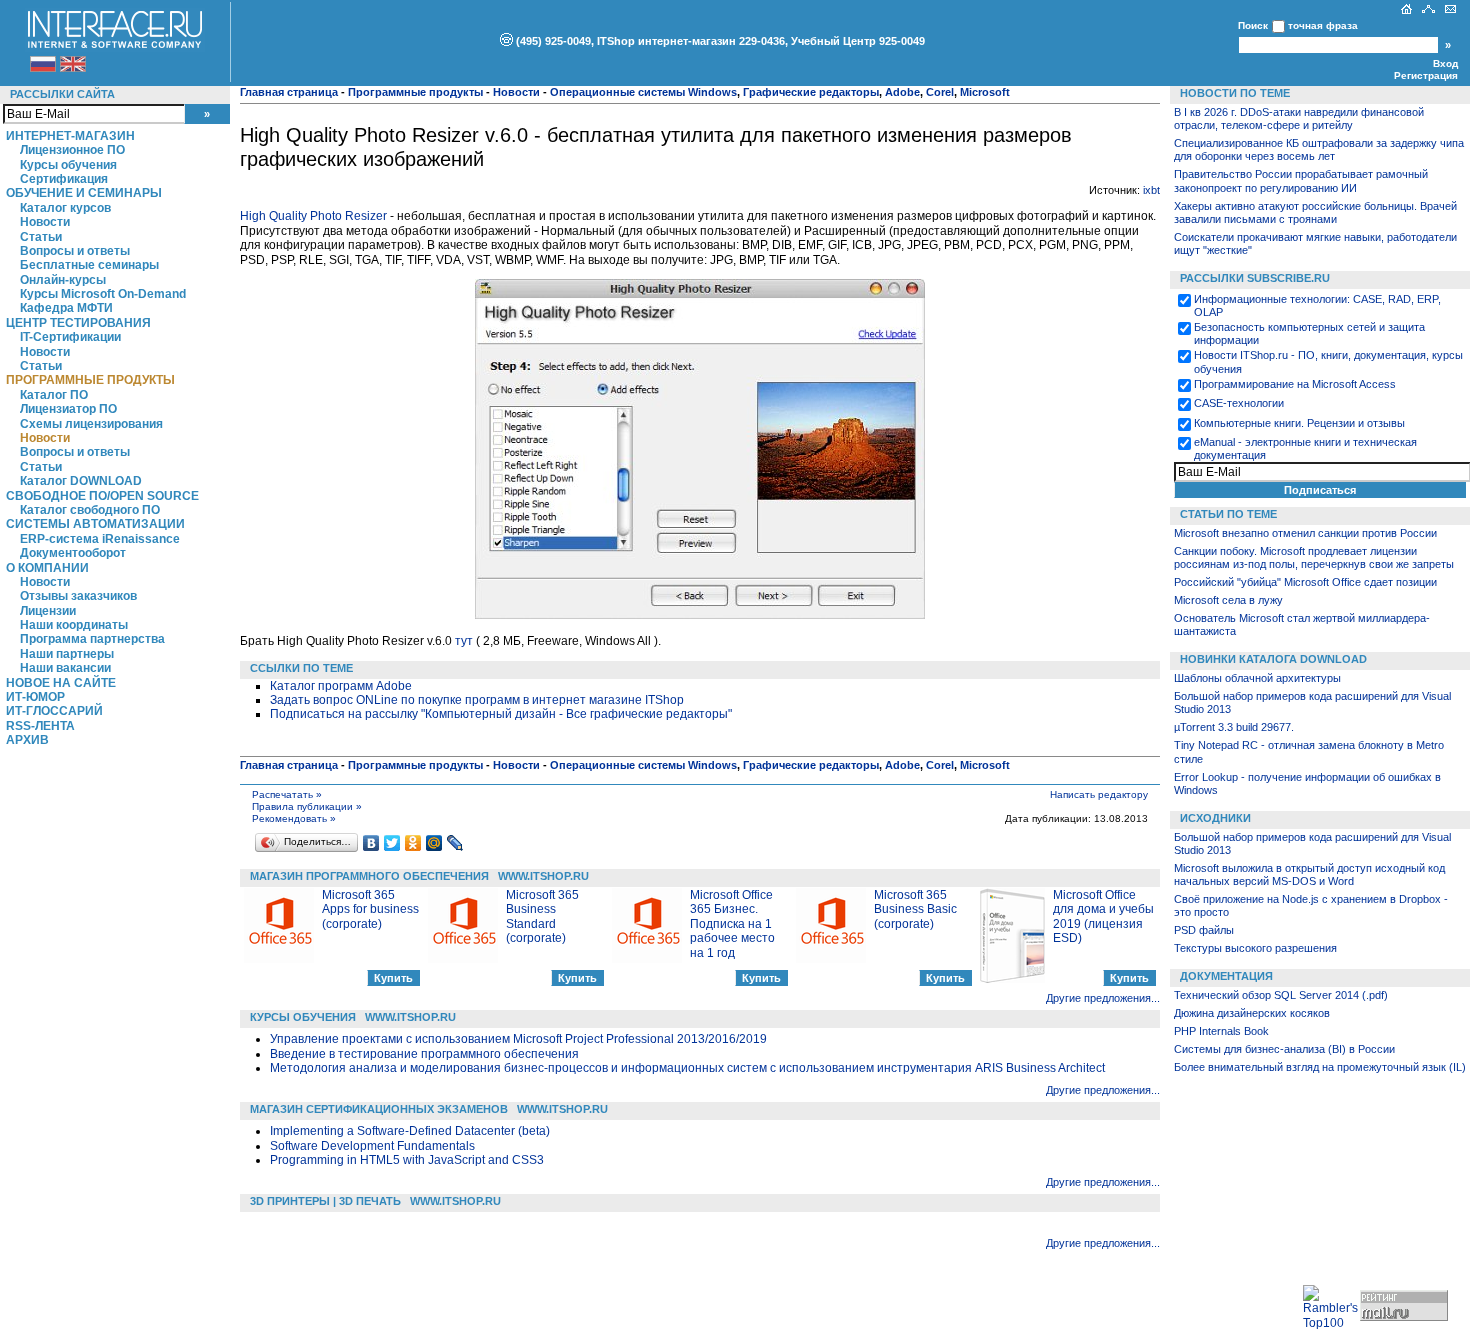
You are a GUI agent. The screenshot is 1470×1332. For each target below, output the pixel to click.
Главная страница (289, 92)
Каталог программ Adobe (341, 686)
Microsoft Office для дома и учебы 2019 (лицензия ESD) (1103, 916)
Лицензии (48, 611)
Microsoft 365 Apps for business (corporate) (370, 909)
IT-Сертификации (70, 337)
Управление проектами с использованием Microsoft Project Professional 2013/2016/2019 (518, 1039)
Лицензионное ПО (72, 150)
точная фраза (1323, 25)
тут (464, 641)
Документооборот (73, 553)
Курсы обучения (68, 165)
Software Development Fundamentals (372, 1146)
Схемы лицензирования (91, 424)
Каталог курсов (65, 208)
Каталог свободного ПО (90, 510)
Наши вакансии (65, 668)
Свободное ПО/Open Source (102, 496)
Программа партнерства (92, 639)
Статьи (41, 237)
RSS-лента (40, 726)
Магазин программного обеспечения (369, 876)
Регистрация (1426, 75)
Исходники (1215, 818)
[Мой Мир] (434, 843)
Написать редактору (1099, 794)
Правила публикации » (307, 806)
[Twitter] (392, 843)
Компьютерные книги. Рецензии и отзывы (1299, 423)
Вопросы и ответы (75, 251)
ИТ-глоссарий (54, 711)
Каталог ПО (54, 395)
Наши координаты (74, 625)
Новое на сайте (61, 683)
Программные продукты (90, 380)
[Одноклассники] (413, 843)
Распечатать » (287, 794)
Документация (1226, 976)
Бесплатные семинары (89, 265)
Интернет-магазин (70, 136)
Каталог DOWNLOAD (81, 481)
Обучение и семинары (84, 193)
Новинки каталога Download (1273, 659)
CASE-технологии (1239, 403)
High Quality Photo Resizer (313, 216)
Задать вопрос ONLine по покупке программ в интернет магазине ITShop (477, 700)
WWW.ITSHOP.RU (543, 876)
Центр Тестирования (78, 323)
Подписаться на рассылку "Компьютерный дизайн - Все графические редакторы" (501, 714)
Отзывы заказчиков (78, 596)
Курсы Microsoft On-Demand (103, 294)
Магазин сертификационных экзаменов (379, 1109)
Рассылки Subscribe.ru (1255, 278)
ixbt (1151, 190)
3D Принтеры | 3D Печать (325, 1201)
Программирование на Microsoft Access (1295, 384)
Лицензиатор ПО (68, 409)
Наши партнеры (67, 654)
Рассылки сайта (62, 94)
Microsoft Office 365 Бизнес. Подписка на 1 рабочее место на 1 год (732, 924)
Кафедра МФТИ (66, 308)
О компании (47, 568)
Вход (1445, 63)
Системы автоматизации (95, 524)
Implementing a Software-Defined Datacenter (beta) (410, 1131)
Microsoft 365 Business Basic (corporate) (915, 909)
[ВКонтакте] (371, 843)
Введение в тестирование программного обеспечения (424, 1054)
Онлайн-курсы (63, 280)
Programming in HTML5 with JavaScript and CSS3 (407, 1160)
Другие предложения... (1103, 998)
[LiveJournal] (455, 843)
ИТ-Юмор (35, 697)
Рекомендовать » (294, 818)
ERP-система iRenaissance (100, 539)
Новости (45, 222)
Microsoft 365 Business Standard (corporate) (542, 916)
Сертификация (64, 179)
